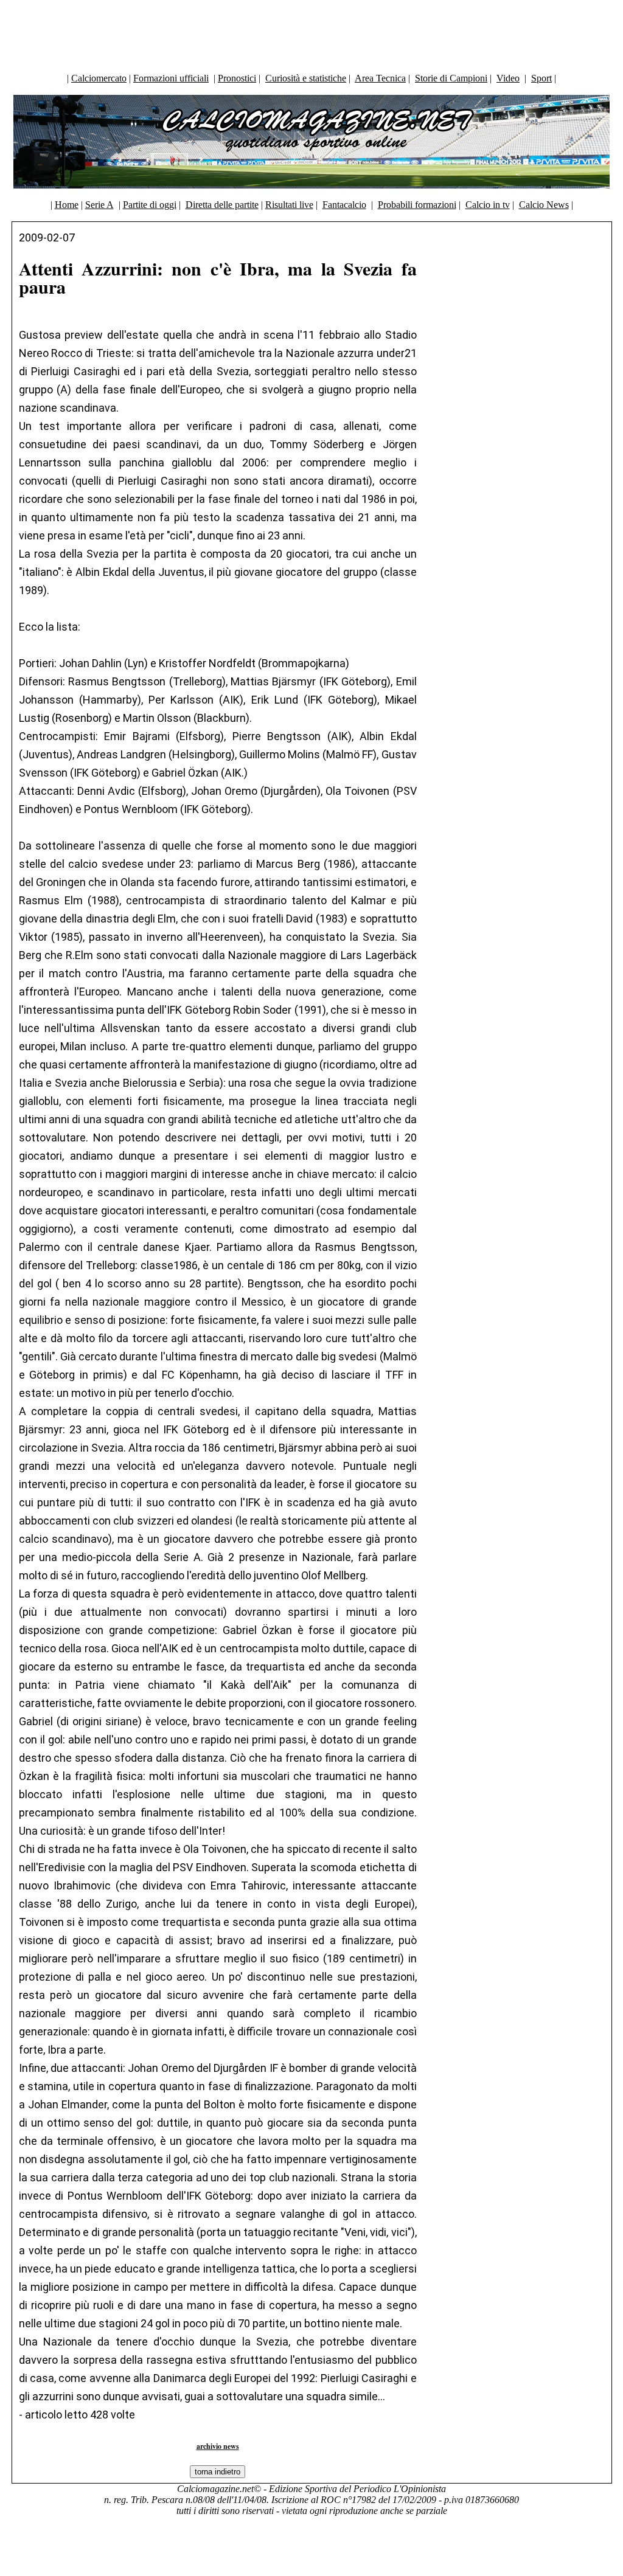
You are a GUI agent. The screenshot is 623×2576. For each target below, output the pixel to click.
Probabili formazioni (417, 205)
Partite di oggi (150, 205)
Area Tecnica (380, 78)
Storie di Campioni (451, 78)
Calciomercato (99, 78)
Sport (541, 78)
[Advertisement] (311, 33)
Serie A (99, 205)
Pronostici (237, 78)
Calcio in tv (488, 205)
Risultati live (289, 205)
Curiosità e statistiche (306, 78)
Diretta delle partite (222, 205)
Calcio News (544, 205)
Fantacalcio (344, 205)
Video (508, 78)
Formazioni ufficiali (171, 78)
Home (67, 205)
